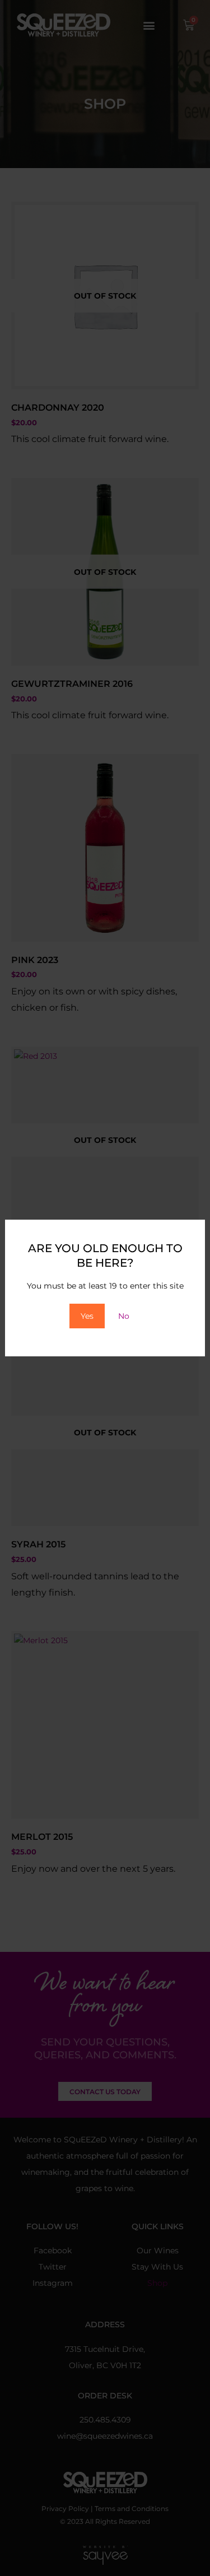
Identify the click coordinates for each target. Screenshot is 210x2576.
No (124, 1316)
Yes (87, 1316)
